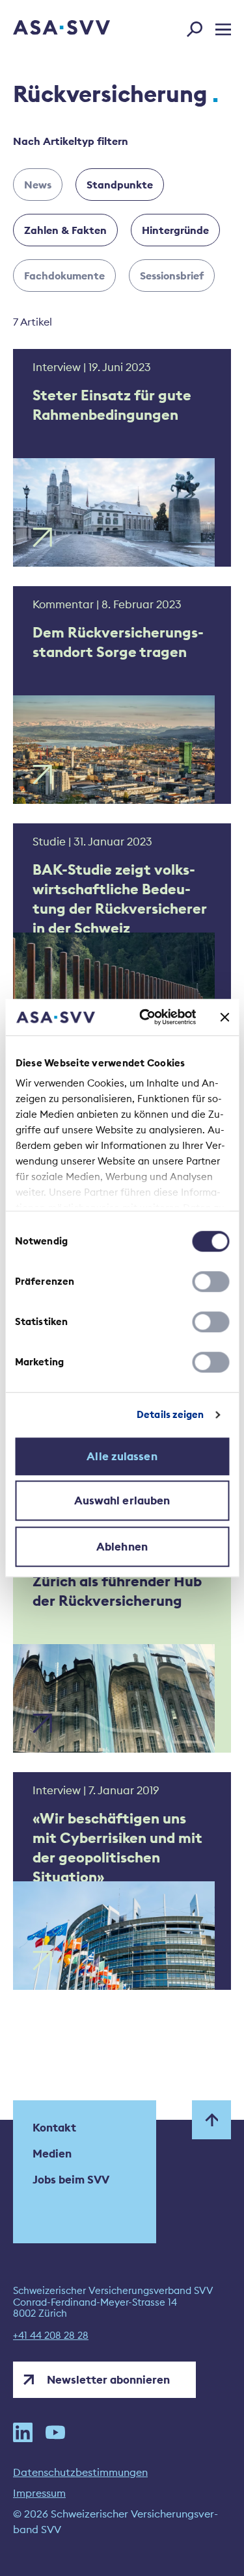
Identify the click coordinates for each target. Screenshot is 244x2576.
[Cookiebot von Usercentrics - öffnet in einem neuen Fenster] (145, 1017)
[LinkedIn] (23, 2432)
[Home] (44, 29)
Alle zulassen (122, 1456)
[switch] (210, 1282)
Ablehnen (122, 1547)
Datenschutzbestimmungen (80, 2472)
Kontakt (54, 2128)
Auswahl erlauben (122, 1501)
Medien (52, 2154)
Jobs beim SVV (71, 2180)
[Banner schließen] (224, 1017)
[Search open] (198, 27)
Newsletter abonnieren (108, 2380)
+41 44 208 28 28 (51, 2336)
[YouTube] (55, 2432)
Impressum (39, 2493)
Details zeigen (170, 1414)
